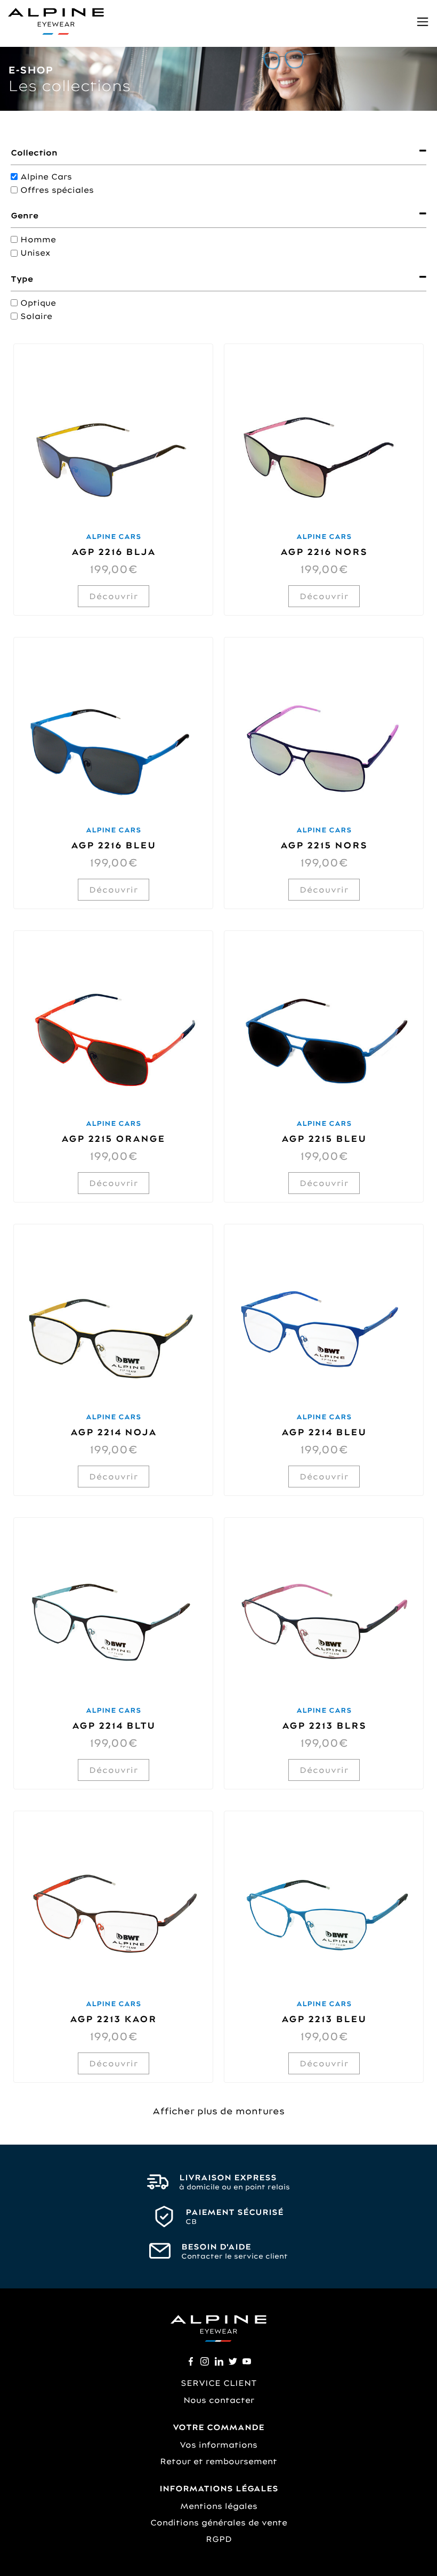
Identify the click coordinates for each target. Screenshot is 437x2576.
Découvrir (114, 596)
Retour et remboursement (218, 2461)
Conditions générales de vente (219, 2522)
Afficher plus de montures (218, 2111)
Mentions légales (219, 2506)
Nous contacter (219, 2400)
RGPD (219, 2539)
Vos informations (218, 2445)
